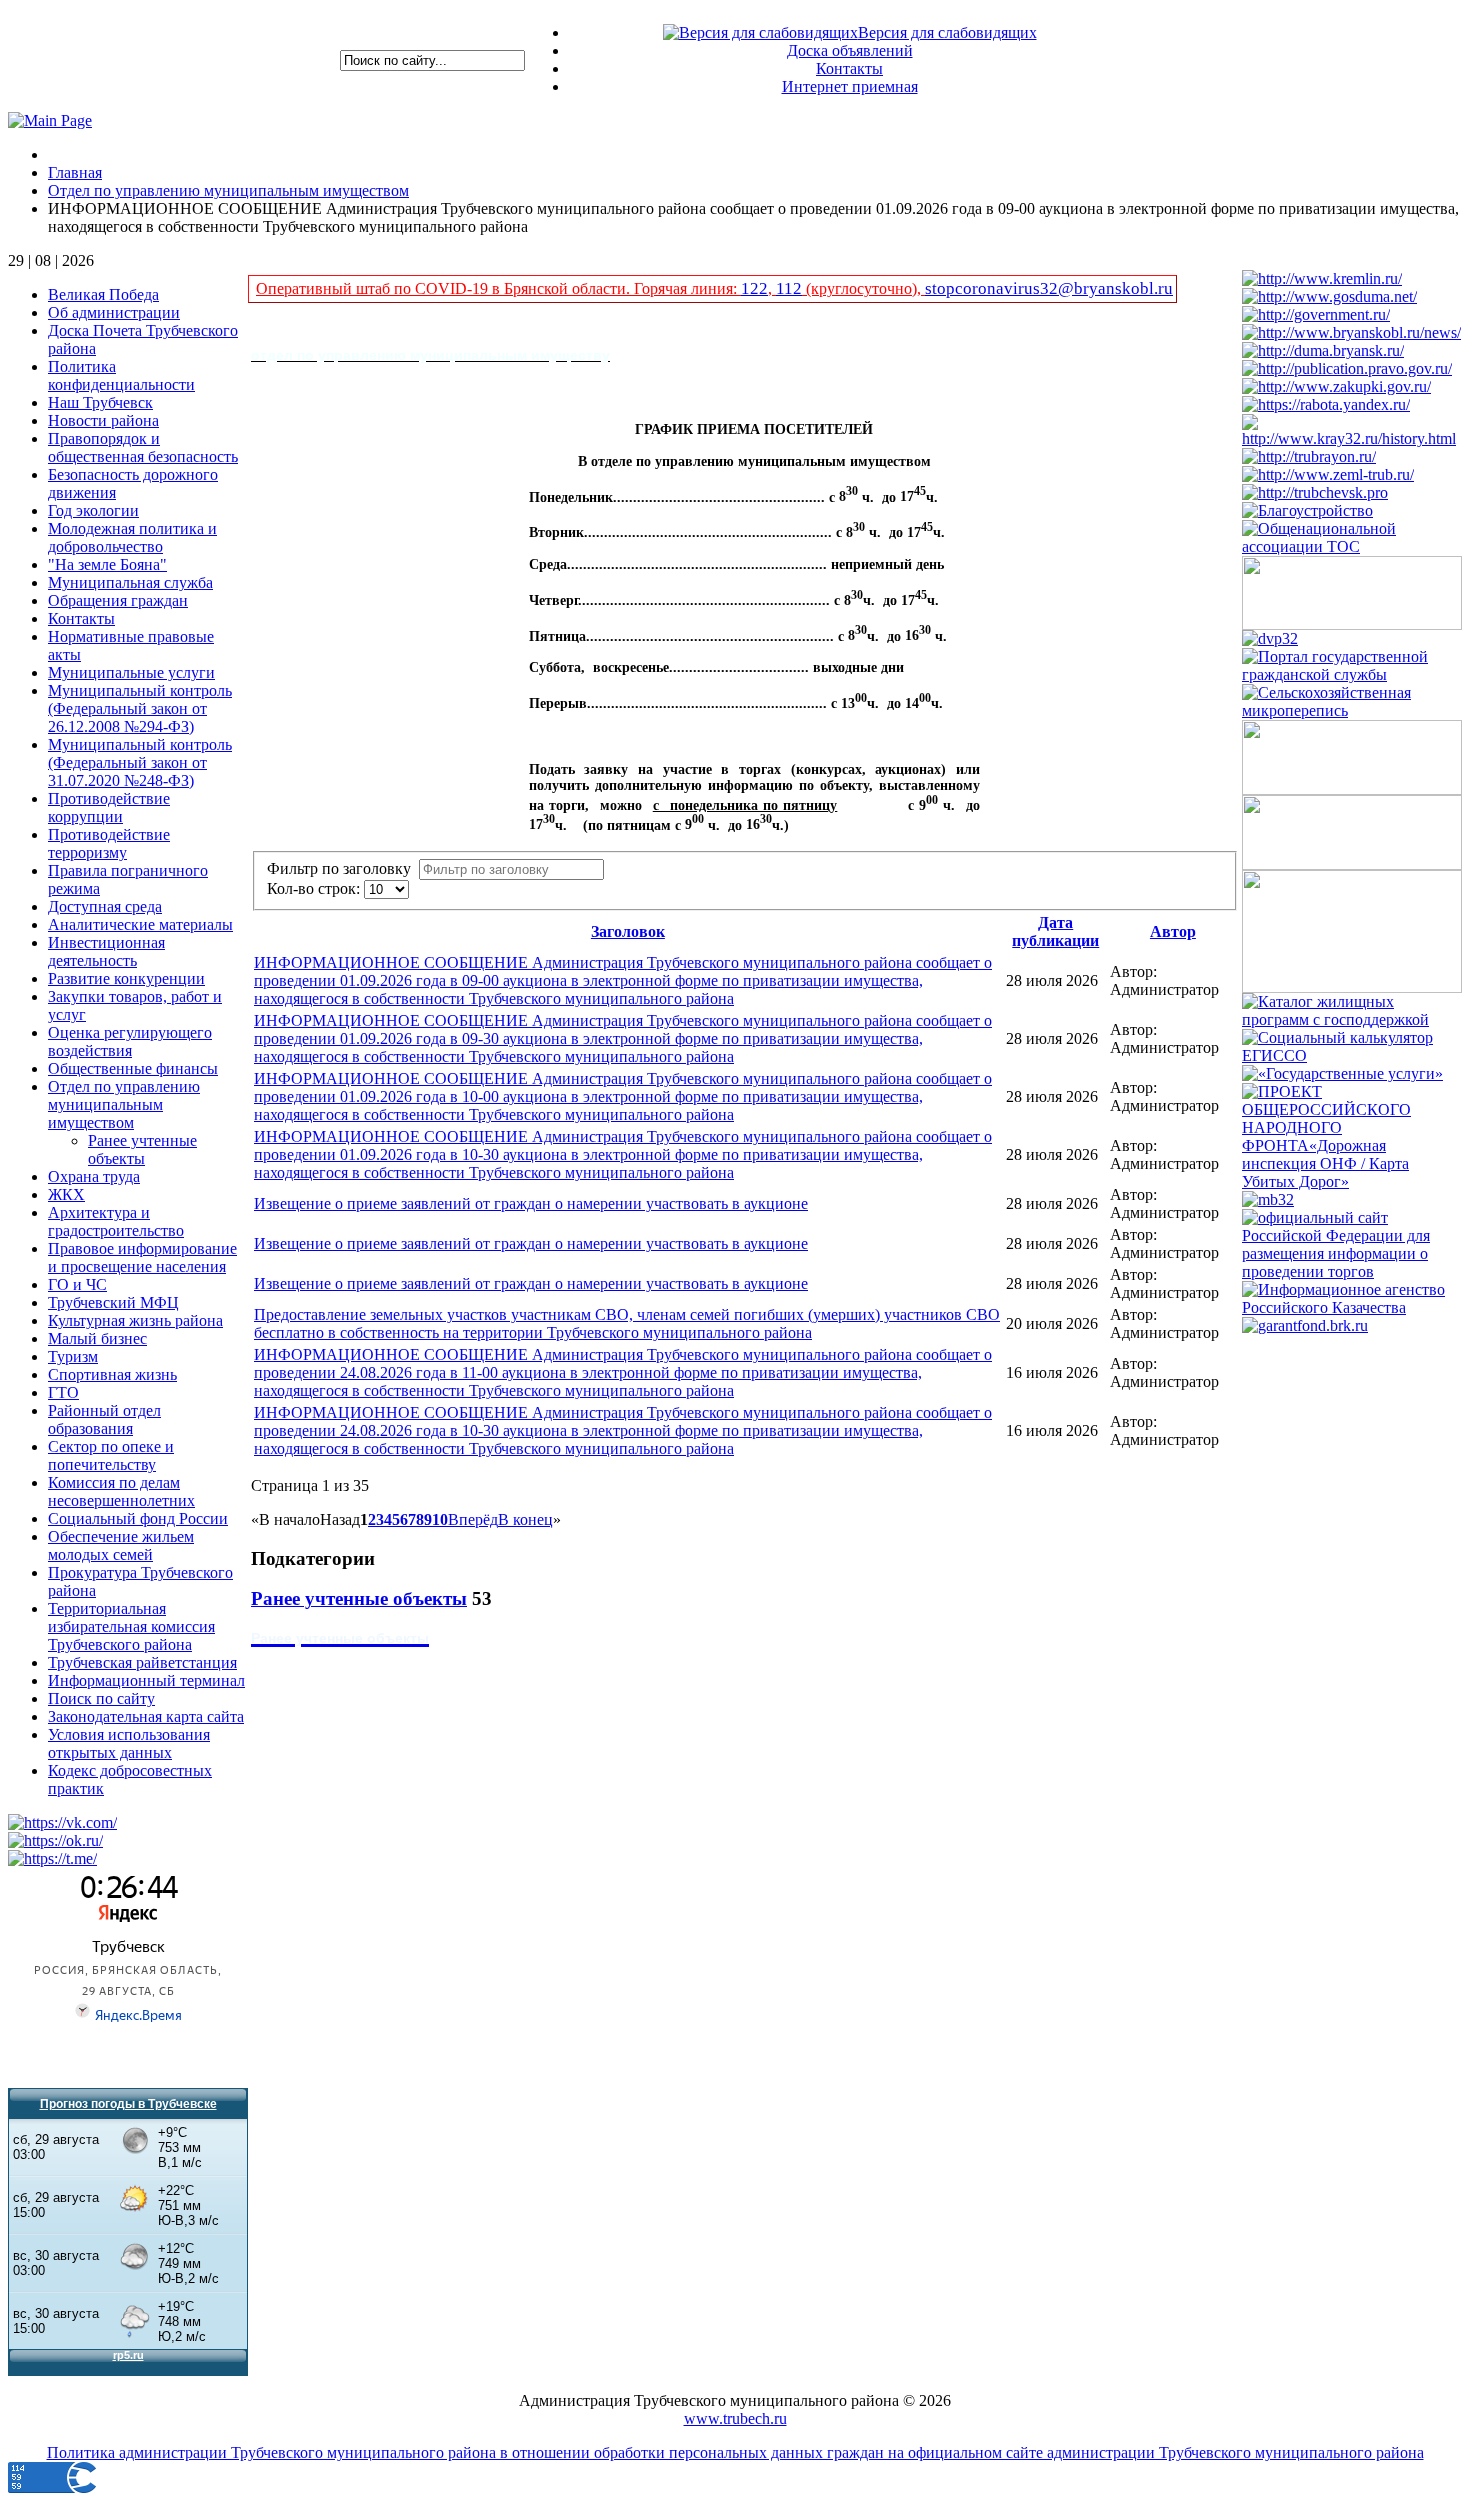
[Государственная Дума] (1329, 296)
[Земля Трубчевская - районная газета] (1328, 474)
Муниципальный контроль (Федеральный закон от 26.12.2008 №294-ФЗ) (140, 708)
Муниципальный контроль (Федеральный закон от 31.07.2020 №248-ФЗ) (140, 762)
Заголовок (628, 931)
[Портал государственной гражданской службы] (1352, 674)
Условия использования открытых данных (129, 1743)
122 (754, 288)
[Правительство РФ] (1316, 314)
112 (789, 288)
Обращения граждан (118, 600)
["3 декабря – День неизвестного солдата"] (1352, 864)
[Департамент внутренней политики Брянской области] (1270, 638)
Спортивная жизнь (112, 1374)
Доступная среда (105, 906)
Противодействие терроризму (109, 843)
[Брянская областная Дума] (1323, 350)
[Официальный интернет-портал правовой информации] (1347, 368)
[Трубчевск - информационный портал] (1315, 492)
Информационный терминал (146, 1680)
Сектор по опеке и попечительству (111, 1455)
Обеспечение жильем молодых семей (121, 1545)
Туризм (73, 1356)
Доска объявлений (850, 50)
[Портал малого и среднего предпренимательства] (1268, 1199)
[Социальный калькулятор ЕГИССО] (1352, 1055)
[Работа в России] (1326, 404)
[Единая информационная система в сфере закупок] (1336, 386)
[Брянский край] (1352, 438)
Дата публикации (1055, 931)
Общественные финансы (133, 1068)
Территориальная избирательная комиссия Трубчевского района (131, 1626)
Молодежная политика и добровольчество (132, 537)
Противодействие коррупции (109, 807)
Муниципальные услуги (131, 672)
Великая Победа (103, 294)
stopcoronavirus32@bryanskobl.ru (1049, 288)
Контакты (849, 68)
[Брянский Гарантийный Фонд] (1305, 1325)
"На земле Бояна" (107, 564)
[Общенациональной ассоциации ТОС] (1352, 546)
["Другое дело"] (1352, 987)
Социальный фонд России (138, 1518)
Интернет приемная (850, 86)
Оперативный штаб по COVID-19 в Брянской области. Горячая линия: (498, 288)
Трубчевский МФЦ (113, 1302)
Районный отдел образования (104, 1419)
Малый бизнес (97, 1338)
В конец (525, 1519)
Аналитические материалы (140, 924)
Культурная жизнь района (135, 1320)
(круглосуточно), (863, 288)
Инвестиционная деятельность (106, 951)
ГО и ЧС (77, 1284)
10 (440, 1519)
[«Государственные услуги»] (1342, 1073)
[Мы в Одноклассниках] (55, 1840)
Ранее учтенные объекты (142, 1149)
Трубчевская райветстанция (142, 1662)
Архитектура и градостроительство (116, 1221)
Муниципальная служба (130, 582)
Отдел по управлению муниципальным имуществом (124, 1104)
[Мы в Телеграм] (52, 1858)
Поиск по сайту (101, 1698)
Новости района (103, 420)
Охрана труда (94, 1176)
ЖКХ (66, 1194)
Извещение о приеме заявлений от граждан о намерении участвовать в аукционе (531, 1203)
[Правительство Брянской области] (1351, 332)
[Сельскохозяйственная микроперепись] (1352, 710)
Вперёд (473, 1519)
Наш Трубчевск (100, 402)
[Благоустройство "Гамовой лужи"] (1307, 510)
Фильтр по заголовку (343, 868)
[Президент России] (1322, 278)
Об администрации (114, 312)
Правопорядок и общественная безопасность (143, 447)
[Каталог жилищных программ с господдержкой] (1352, 1019)
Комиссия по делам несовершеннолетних (121, 1491)
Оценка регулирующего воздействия (130, 1041)
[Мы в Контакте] (62, 1822)
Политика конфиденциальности (121, 375)
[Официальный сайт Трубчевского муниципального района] (1309, 456)
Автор (1173, 931)
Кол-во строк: (315, 888)
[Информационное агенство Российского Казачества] (1352, 1307)
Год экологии (93, 510)
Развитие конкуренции (126, 978)
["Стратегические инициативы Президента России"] (1352, 624)
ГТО (63, 1392)
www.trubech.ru (735, 2418)
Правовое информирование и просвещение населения (142, 1257)
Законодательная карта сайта (146, 1716)
